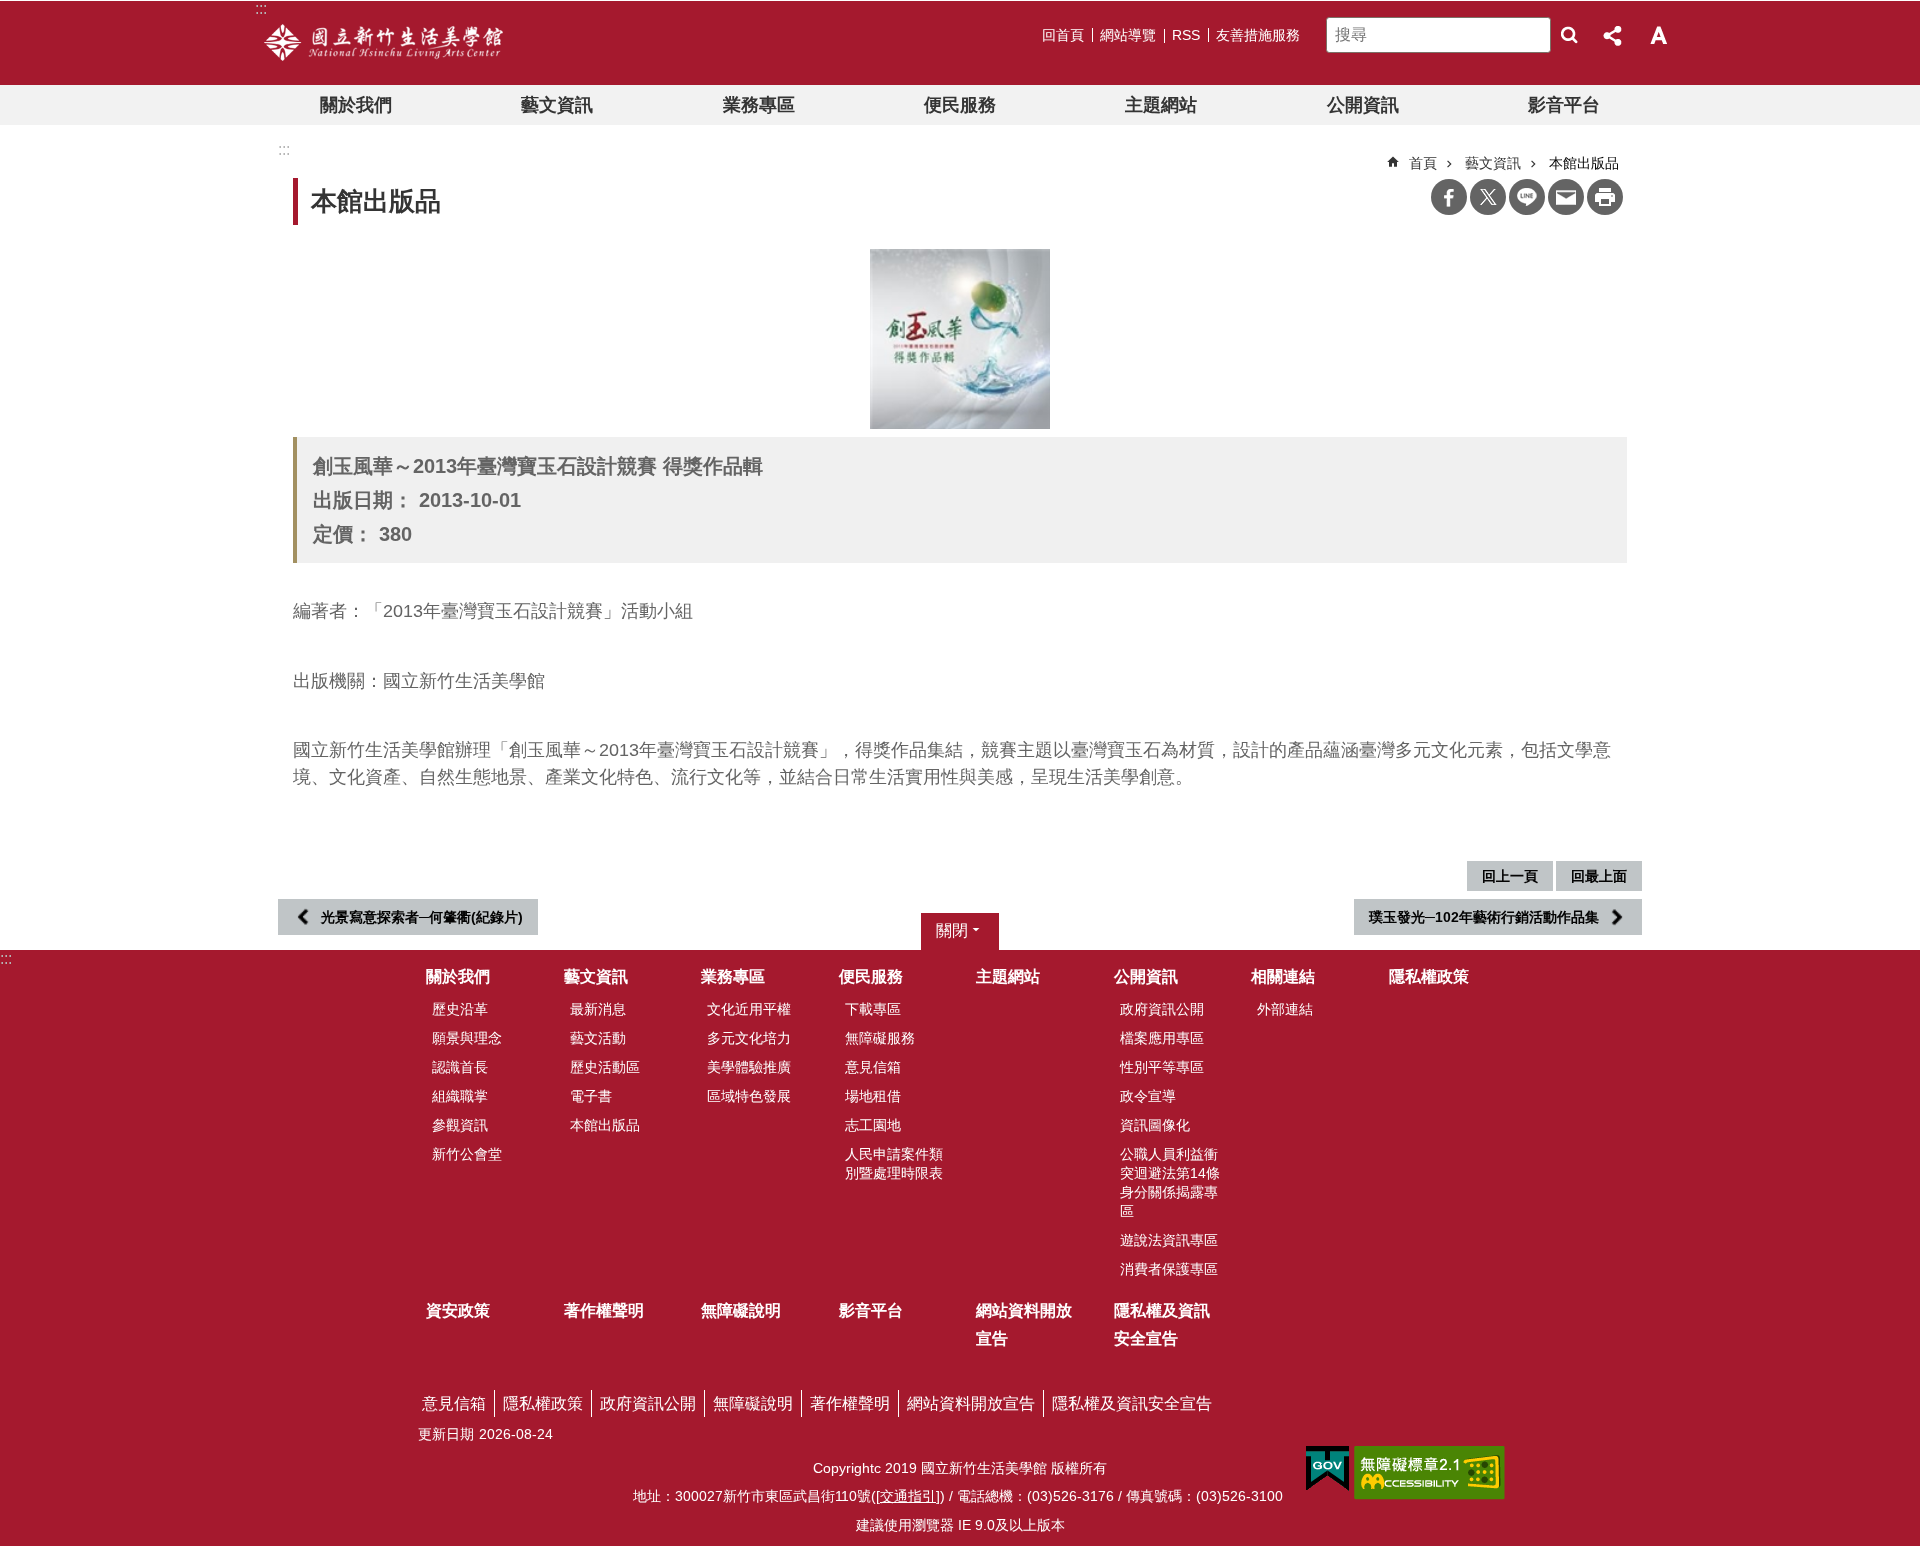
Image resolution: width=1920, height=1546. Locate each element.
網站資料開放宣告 (1024, 1324)
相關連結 (1283, 976)
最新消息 (598, 1009)
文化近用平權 (749, 1009)
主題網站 (1161, 105)
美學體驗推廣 (749, 1067)
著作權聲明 (604, 1310)
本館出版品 (605, 1125)
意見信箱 (873, 1067)
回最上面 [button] (1599, 876)
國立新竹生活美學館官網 (383, 43)
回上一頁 (1510, 876)
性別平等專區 (1162, 1067)
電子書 (591, 1096)
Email (1566, 197)
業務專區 (759, 105)
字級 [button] (1658, 35)
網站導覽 (1128, 35)
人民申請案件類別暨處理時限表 (894, 1163)
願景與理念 (467, 1038)
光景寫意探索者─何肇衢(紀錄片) (422, 917)
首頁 (1423, 163)
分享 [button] (1614, 35)
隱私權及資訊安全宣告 (1162, 1324)
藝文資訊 (557, 105)
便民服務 (960, 105)
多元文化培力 (749, 1038)
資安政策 (458, 1310)
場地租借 (873, 1096)
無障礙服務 (880, 1038)
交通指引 (908, 1496)
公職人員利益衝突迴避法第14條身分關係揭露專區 (1170, 1182)
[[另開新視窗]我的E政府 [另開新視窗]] (1327, 1469)
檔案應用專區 (1162, 1038)
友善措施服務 (1258, 35)
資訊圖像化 (1155, 1125)
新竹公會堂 (467, 1154)
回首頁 (1063, 35)
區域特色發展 (749, 1096)
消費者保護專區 (1169, 1269)
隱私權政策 (1429, 976)
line (1527, 197)
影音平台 (1564, 105)
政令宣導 (1148, 1096)
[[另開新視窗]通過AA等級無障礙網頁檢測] (1429, 1473)
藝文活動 (598, 1038)
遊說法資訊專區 (1169, 1240)
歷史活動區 (605, 1067)
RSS (1186, 35)
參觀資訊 (460, 1125)
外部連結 (1285, 1009)
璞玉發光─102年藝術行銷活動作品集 (1484, 917)
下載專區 (873, 1009)
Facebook (1449, 197)
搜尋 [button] (1569, 35)
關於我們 (356, 105)
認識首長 (460, 1067)
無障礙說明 (741, 1310)
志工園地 (873, 1125)
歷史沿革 (460, 1009)
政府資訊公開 (1162, 1009)
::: (6, 958)
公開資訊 (1363, 105)
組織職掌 (460, 1096)
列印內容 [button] (1605, 197)
